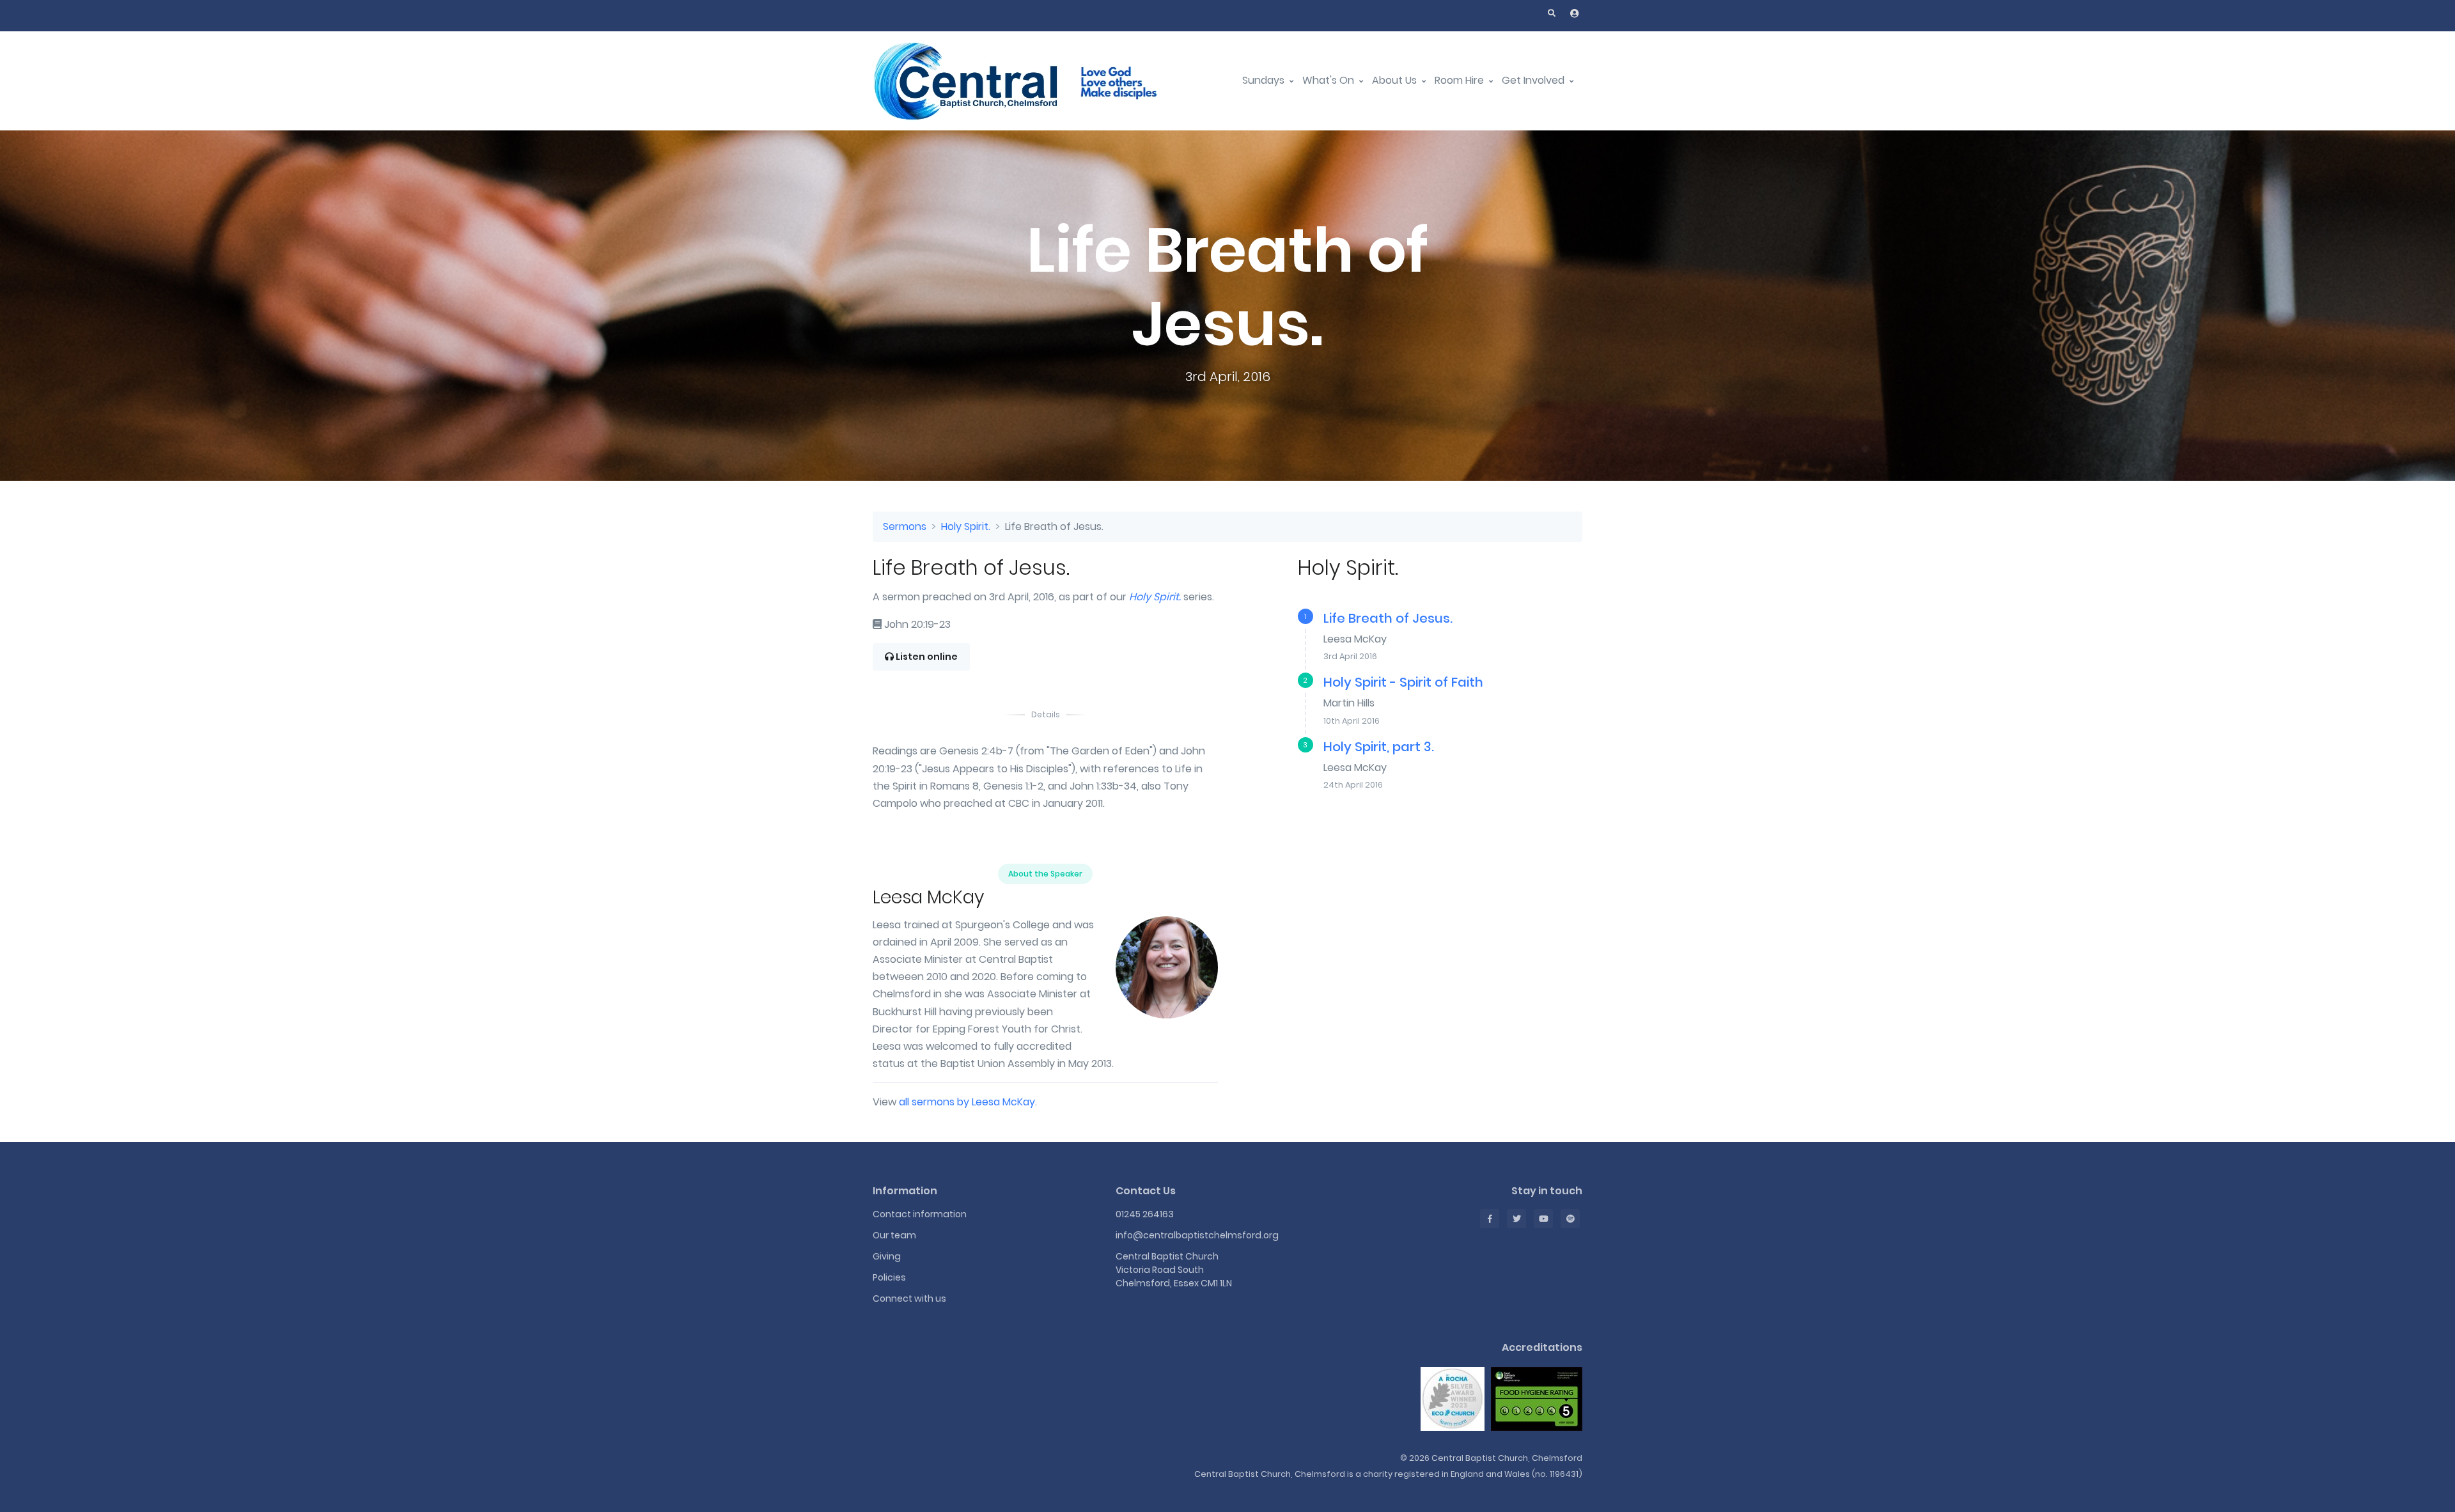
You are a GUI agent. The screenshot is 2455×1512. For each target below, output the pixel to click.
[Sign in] (1575, 13)
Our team (894, 1235)
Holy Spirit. (966, 526)
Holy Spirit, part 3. (1379, 747)
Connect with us (909, 1298)
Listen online (926, 657)
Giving (887, 1256)
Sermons (905, 526)
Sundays (1265, 80)
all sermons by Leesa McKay (967, 1102)
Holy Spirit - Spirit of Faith (1403, 682)
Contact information (920, 1214)
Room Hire (1461, 80)
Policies (889, 1277)
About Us (1396, 80)
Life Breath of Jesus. (1388, 618)
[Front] (1033, 81)
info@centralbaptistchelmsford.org (1197, 1235)
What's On (1329, 80)
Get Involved (1534, 80)
